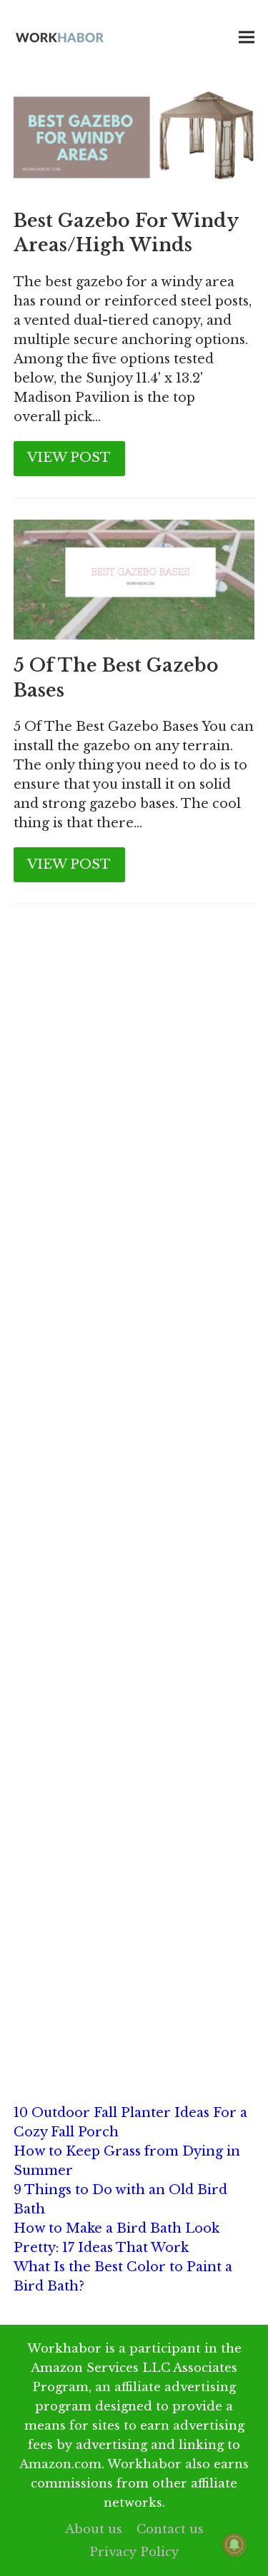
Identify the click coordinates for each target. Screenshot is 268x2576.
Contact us (170, 2529)
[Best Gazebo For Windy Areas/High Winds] (134, 133)
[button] (247, 37)
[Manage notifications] (234, 2545)
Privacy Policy (134, 2552)
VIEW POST (69, 458)
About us (94, 2529)
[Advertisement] (134, 1081)
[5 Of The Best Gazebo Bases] (134, 579)
